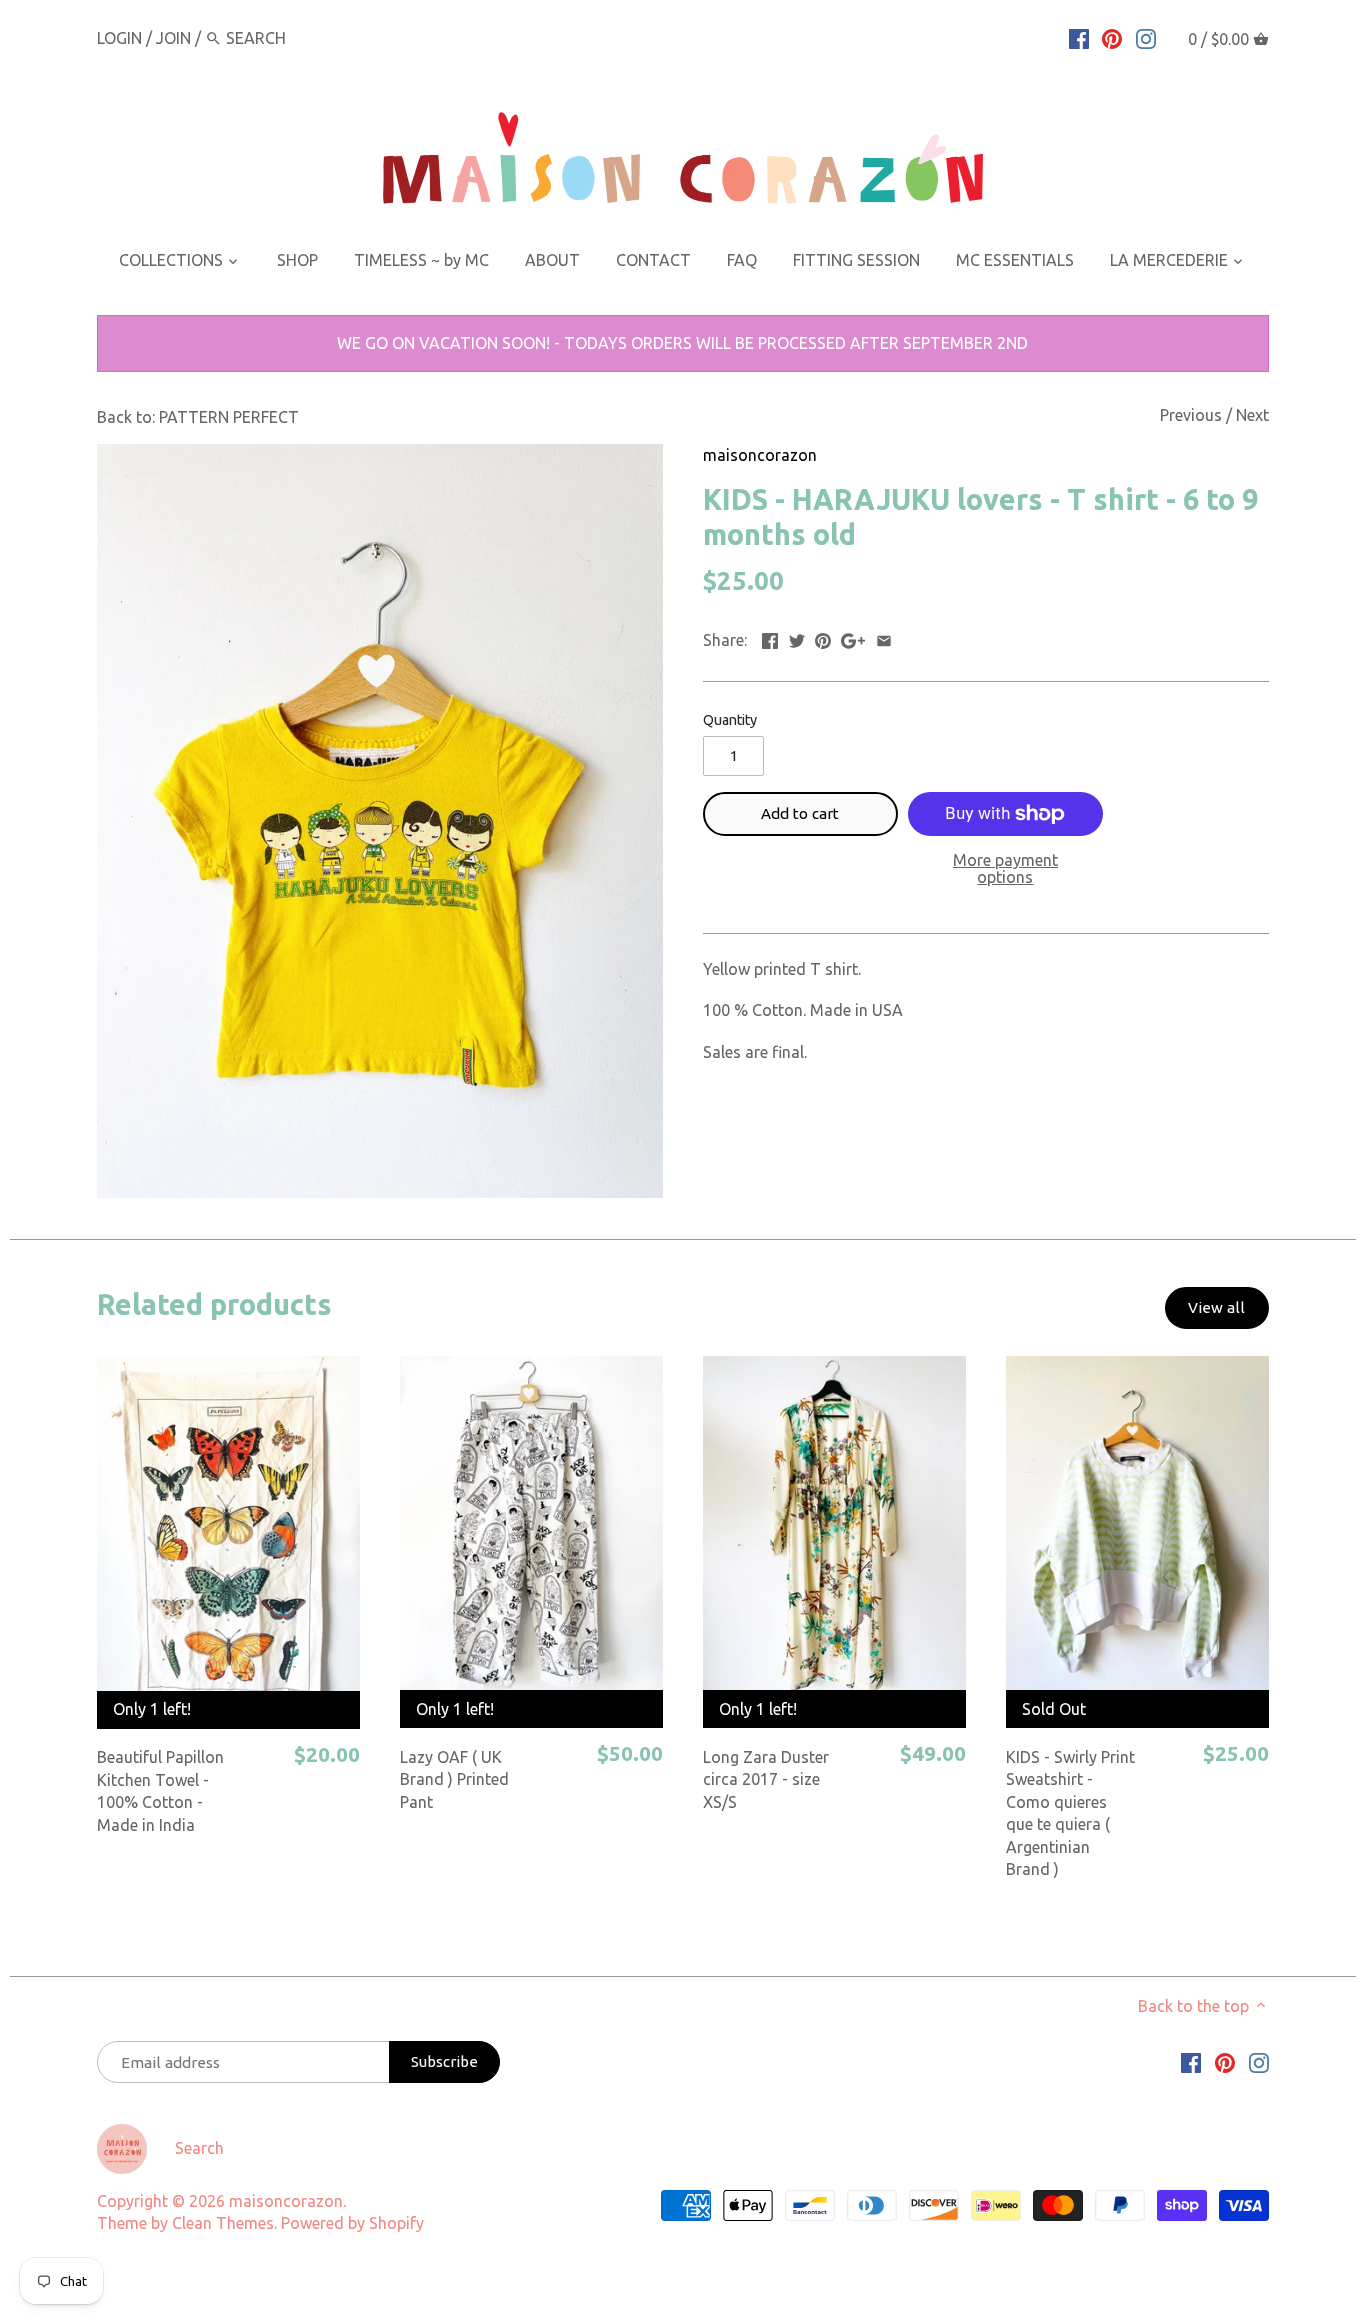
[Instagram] (1146, 37)
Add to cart (800, 813)
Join (173, 38)
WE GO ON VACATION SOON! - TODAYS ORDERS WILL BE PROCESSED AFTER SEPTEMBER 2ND (682, 343)
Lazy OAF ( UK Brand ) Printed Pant (454, 1779)
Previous (1191, 415)
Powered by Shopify (352, 2223)
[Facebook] (1079, 37)
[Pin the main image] (823, 638)
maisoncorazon (760, 455)
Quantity (730, 720)
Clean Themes (223, 2223)
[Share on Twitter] (797, 638)
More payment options (1005, 869)
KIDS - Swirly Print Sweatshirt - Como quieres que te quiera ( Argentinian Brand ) (1070, 1813)
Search (199, 2148)
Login (119, 38)
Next (1252, 415)
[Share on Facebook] (770, 638)
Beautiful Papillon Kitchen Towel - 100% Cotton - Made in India (160, 1790)
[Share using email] (884, 638)
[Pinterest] (1112, 37)
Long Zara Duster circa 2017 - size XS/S (766, 1779)
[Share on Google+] (853, 638)
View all (1216, 1307)
